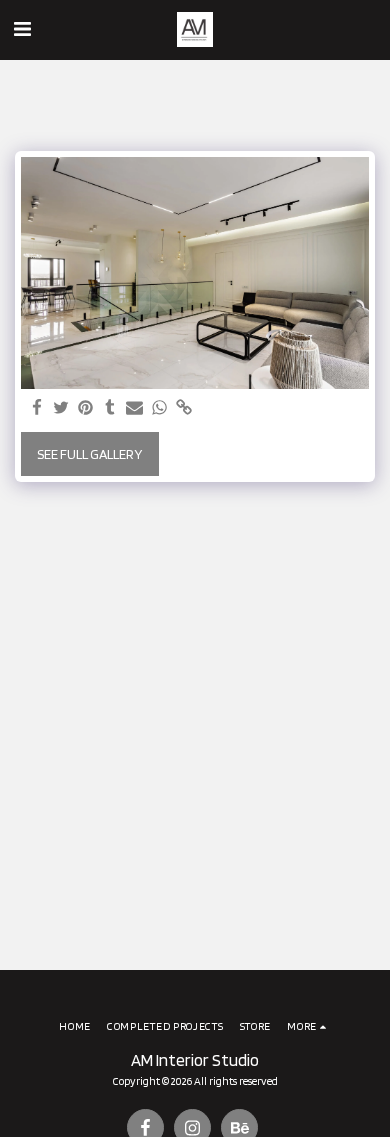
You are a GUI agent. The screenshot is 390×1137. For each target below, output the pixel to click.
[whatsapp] (160, 408)
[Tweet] (62, 408)
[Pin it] (86, 408)
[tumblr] (111, 408)
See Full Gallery (89, 454)
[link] (184, 408)
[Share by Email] (135, 408)
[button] (22, 29)
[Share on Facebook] (37, 408)
